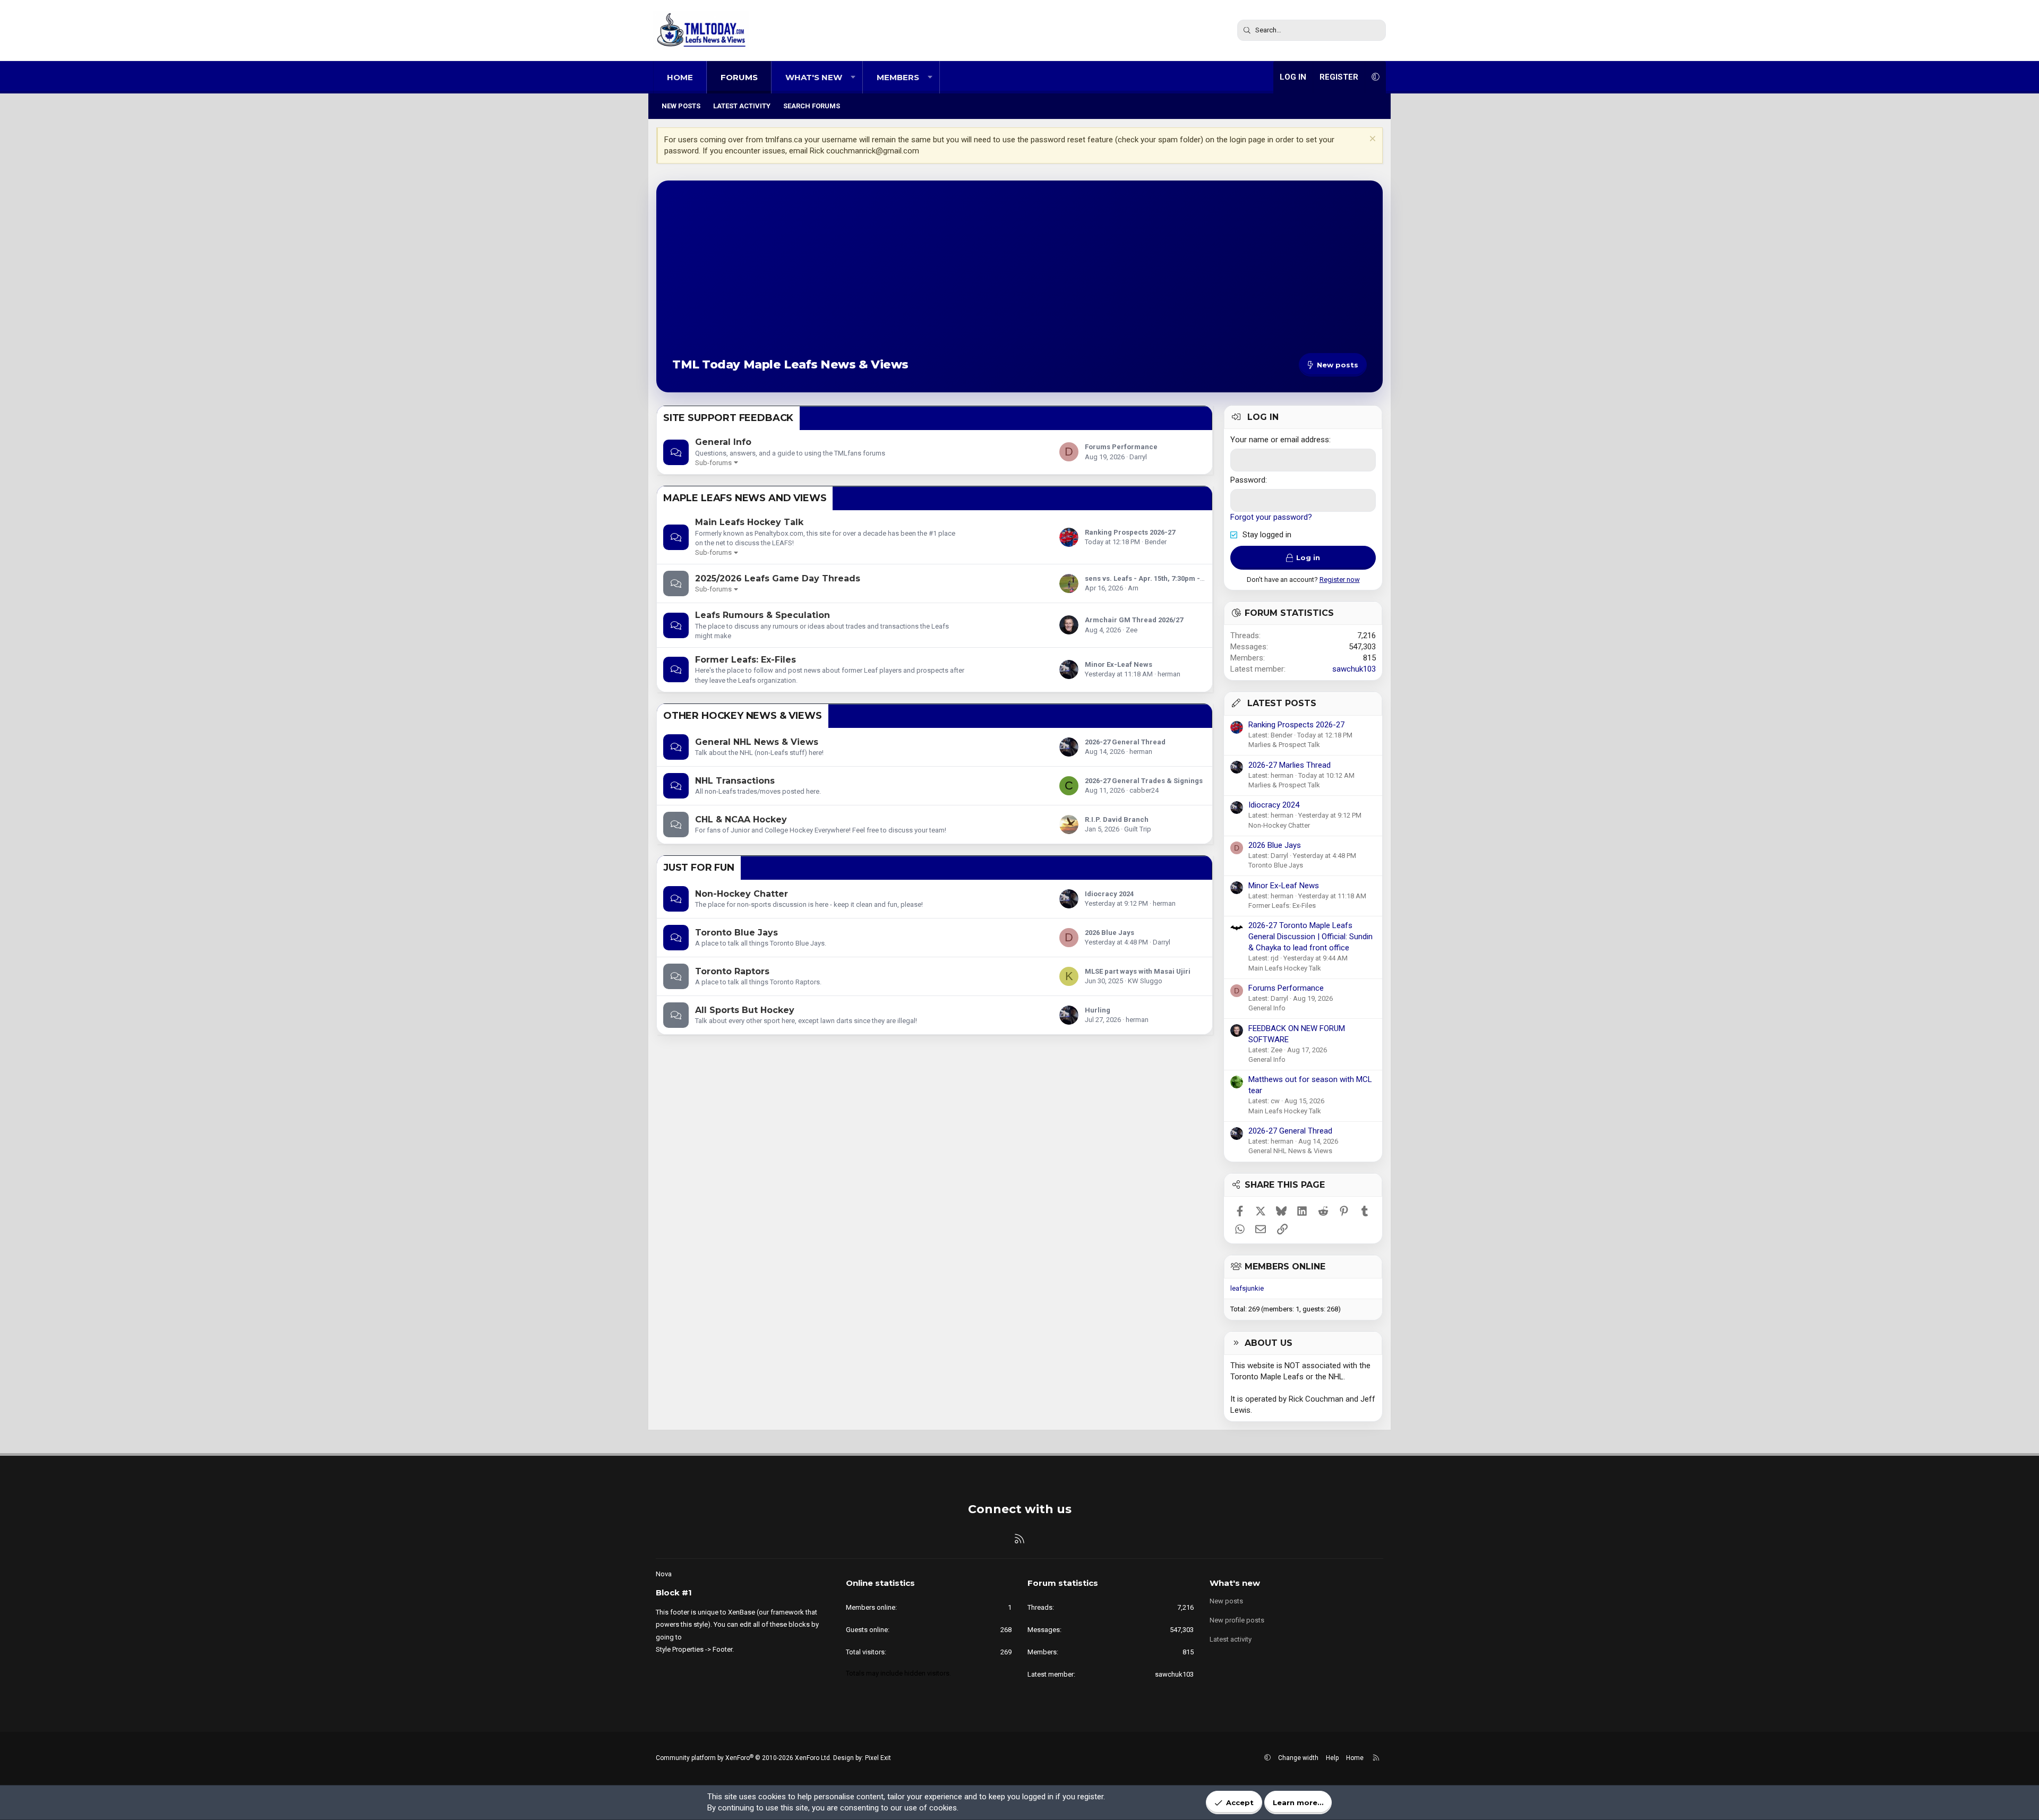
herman (1169, 674)
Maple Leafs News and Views (745, 498)
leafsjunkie (1247, 1288)
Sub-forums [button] (713, 463)
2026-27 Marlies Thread (1290, 765)
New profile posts (1237, 1620)
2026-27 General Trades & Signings (1144, 781)
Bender (1156, 542)
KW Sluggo (1145, 981)
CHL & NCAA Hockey (741, 819)
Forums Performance (1121, 447)
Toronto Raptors (732, 971)
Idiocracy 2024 (1109, 894)
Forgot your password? (1271, 517)
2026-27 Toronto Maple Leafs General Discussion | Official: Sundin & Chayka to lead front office (1310, 937)
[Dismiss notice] (1371, 140)
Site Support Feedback (728, 418)
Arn (1133, 588)
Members (898, 77)
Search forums (812, 106)
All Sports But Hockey (745, 1010)
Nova (664, 1574)
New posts (681, 106)
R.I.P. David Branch (1117, 819)
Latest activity (742, 106)
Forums (739, 77)
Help (1332, 1758)
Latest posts (1282, 703)
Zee (1132, 630)
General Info (723, 442)
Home (680, 77)
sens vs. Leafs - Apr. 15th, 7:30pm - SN (1148, 578)
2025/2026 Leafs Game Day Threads (778, 578)
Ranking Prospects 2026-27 (1130, 532)
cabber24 (1144, 790)
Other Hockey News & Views (743, 716)
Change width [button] (1298, 1758)
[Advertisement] (1019, 276)
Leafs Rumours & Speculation (763, 615)
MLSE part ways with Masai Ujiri (1138, 971)
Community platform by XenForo (744, 1758)
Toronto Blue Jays (736, 933)
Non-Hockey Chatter (742, 894)
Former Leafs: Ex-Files (746, 660)
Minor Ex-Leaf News (1119, 664)
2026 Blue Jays (1110, 933)
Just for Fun (699, 868)
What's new (814, 77)
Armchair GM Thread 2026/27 (1134, 620)
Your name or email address (1280, 440)
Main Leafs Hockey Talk (749, 522)
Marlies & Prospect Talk (1284, 745)
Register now (1340, 580)
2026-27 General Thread (1125, 742)
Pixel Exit (878, 1758)
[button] (853, 77)
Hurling (1098, 1010)
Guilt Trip (1138, 829)
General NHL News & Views (757, 742)
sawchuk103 (1354, 669)
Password (1248, 480)
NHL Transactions (735, 781)
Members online (1285, 1267)
